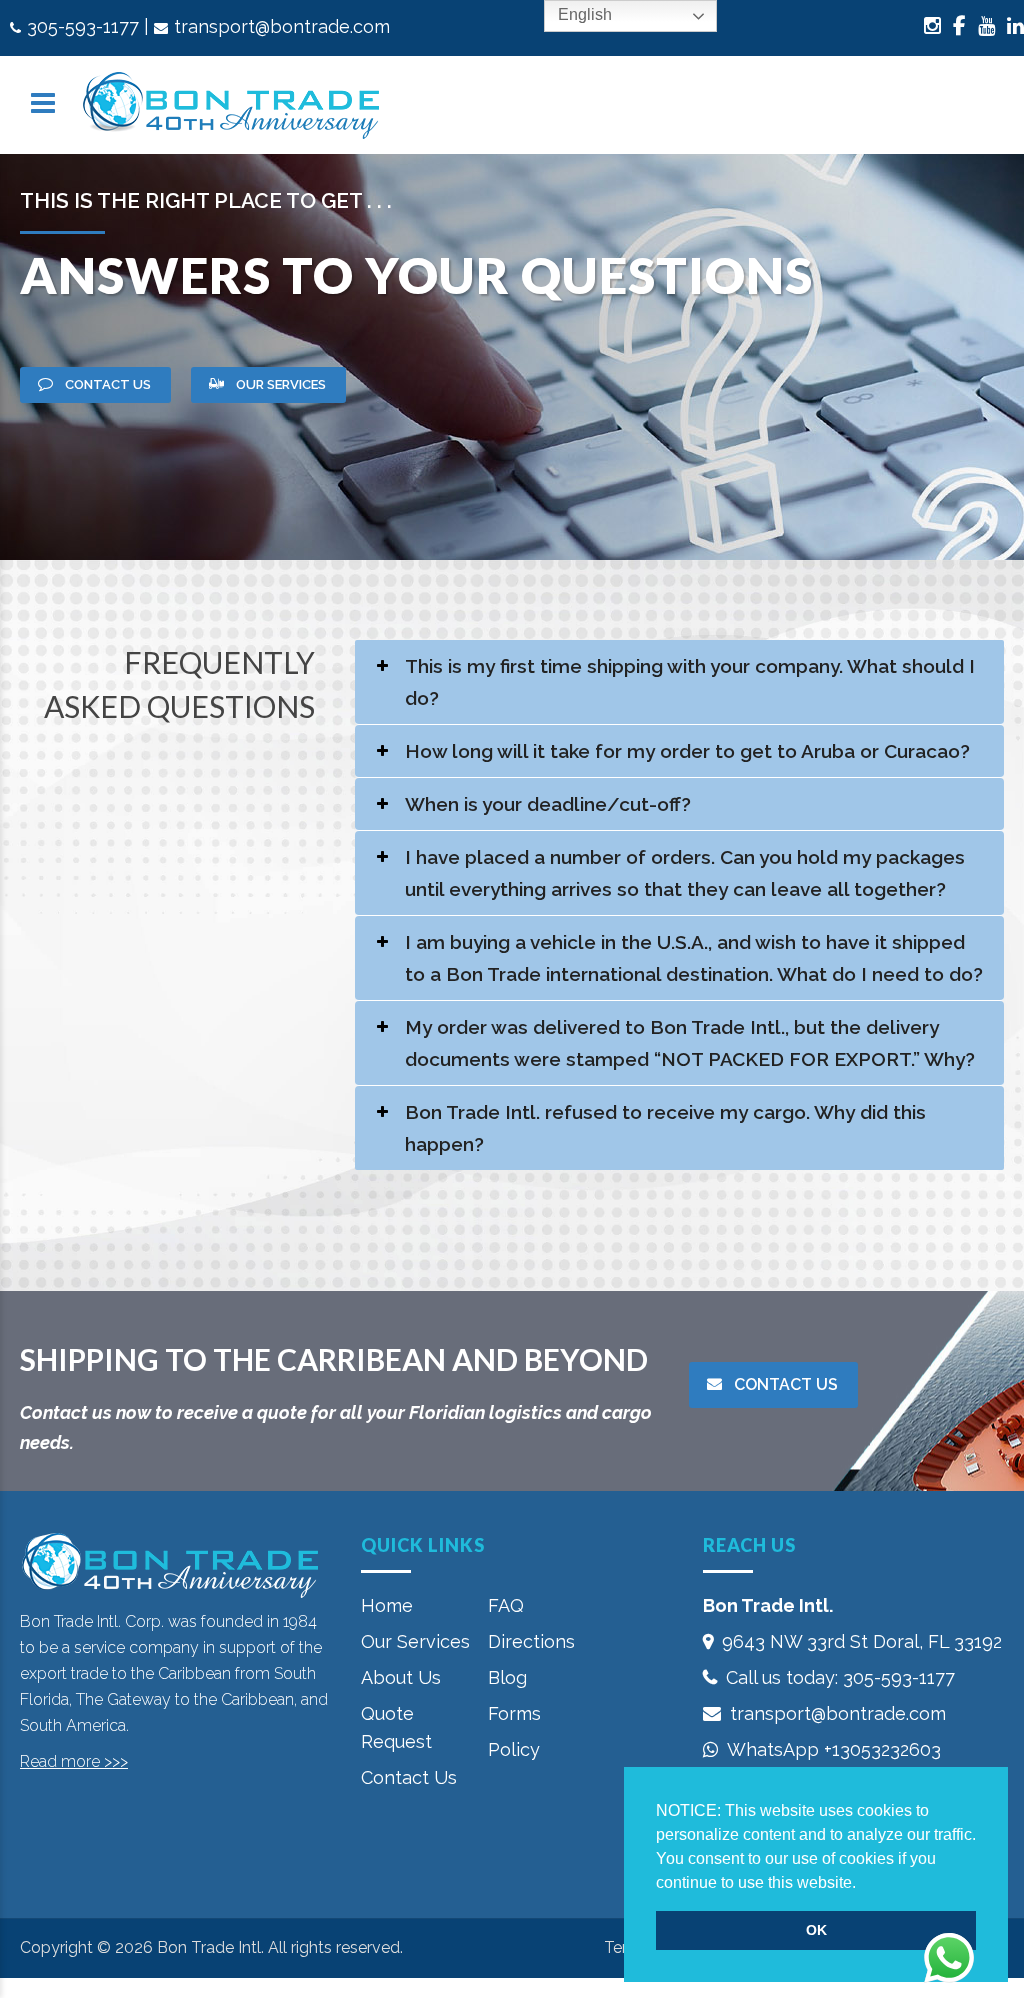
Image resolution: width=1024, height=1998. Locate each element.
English (583, 14)
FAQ (506, 1605)
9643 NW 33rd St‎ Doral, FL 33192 (862, 1641)
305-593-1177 (83, 26)
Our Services (415, 1641)
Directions (531, 1641)
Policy (514, 1749)
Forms (514, 1713)
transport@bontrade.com (282, 26)
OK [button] (816, 1930)
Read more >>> (74, 1761)
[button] (863, 1884)
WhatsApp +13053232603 (834, 1749)
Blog (507, 1677)
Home (387, 1605)
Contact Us (409, 1777)
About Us (401, 1677)
